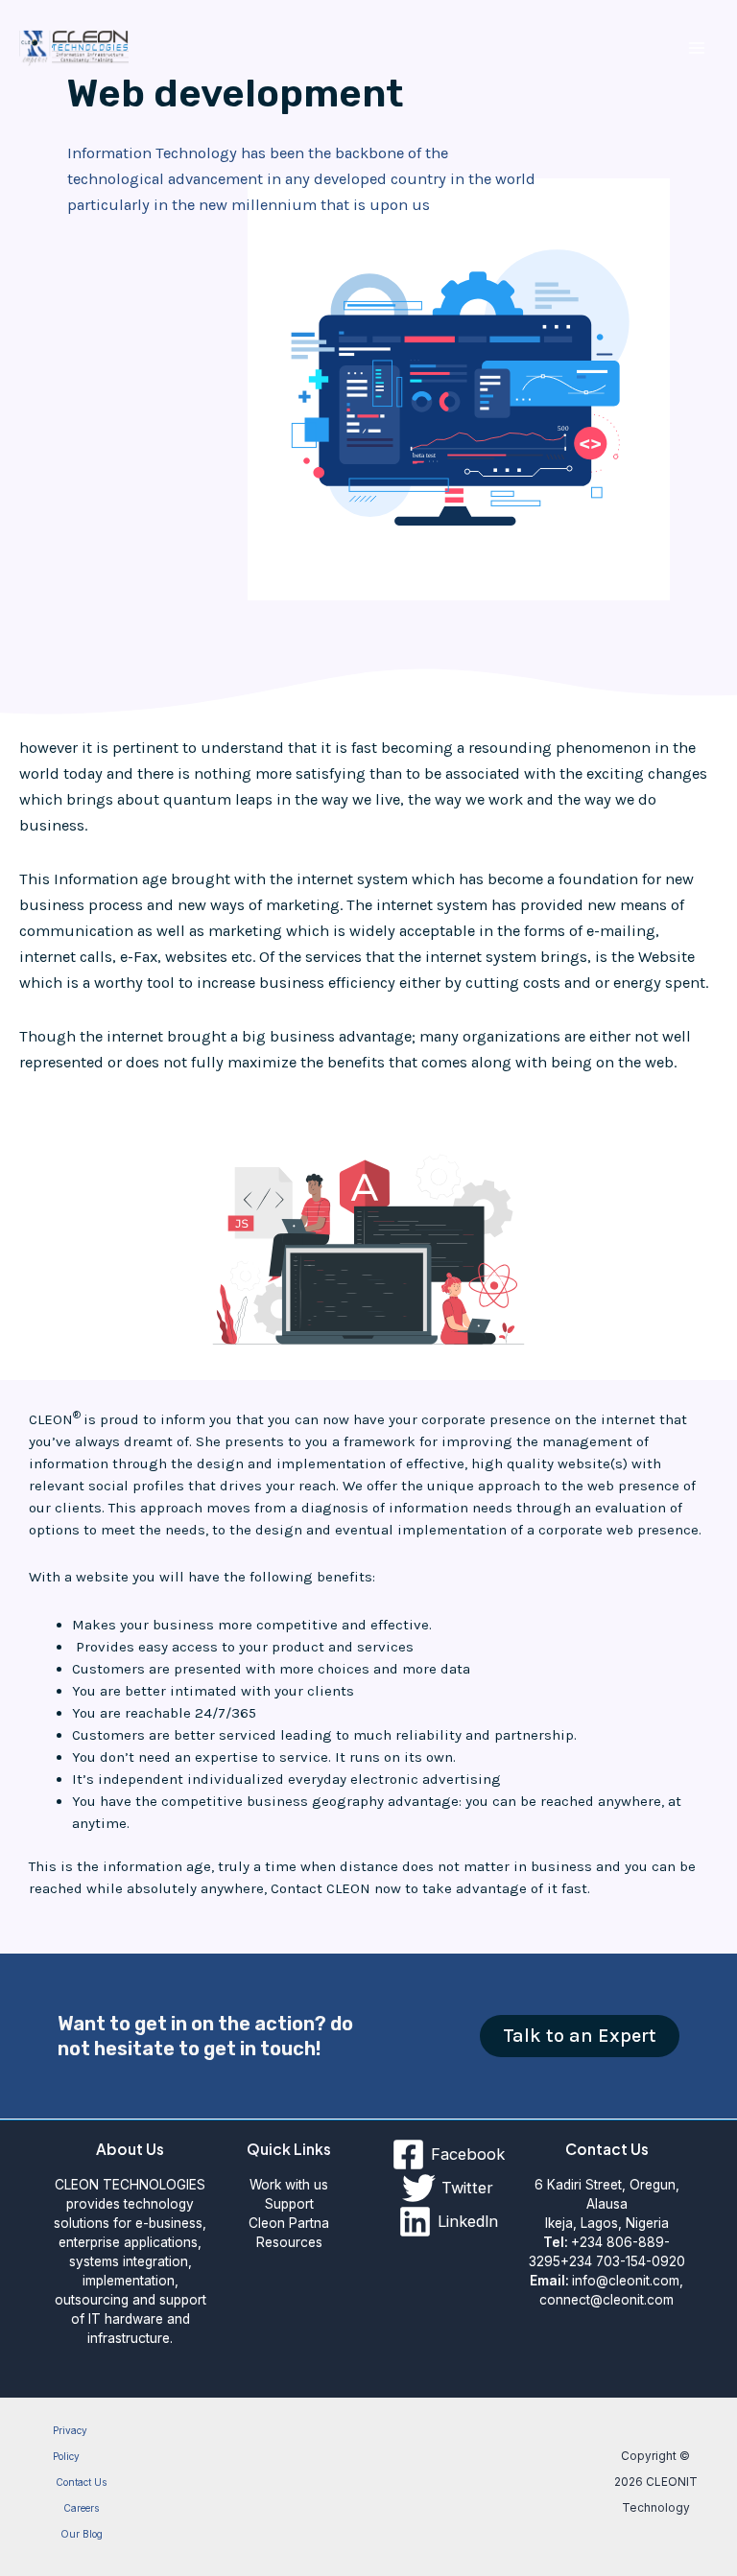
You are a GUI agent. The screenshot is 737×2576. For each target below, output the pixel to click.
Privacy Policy (70, 2443)
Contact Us (81, 2482)
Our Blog (82, 2534)
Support (289, 2204)
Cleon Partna (289, 2223)
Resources (289, 2242)
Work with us (289, 2185)
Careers (81, 2508)
